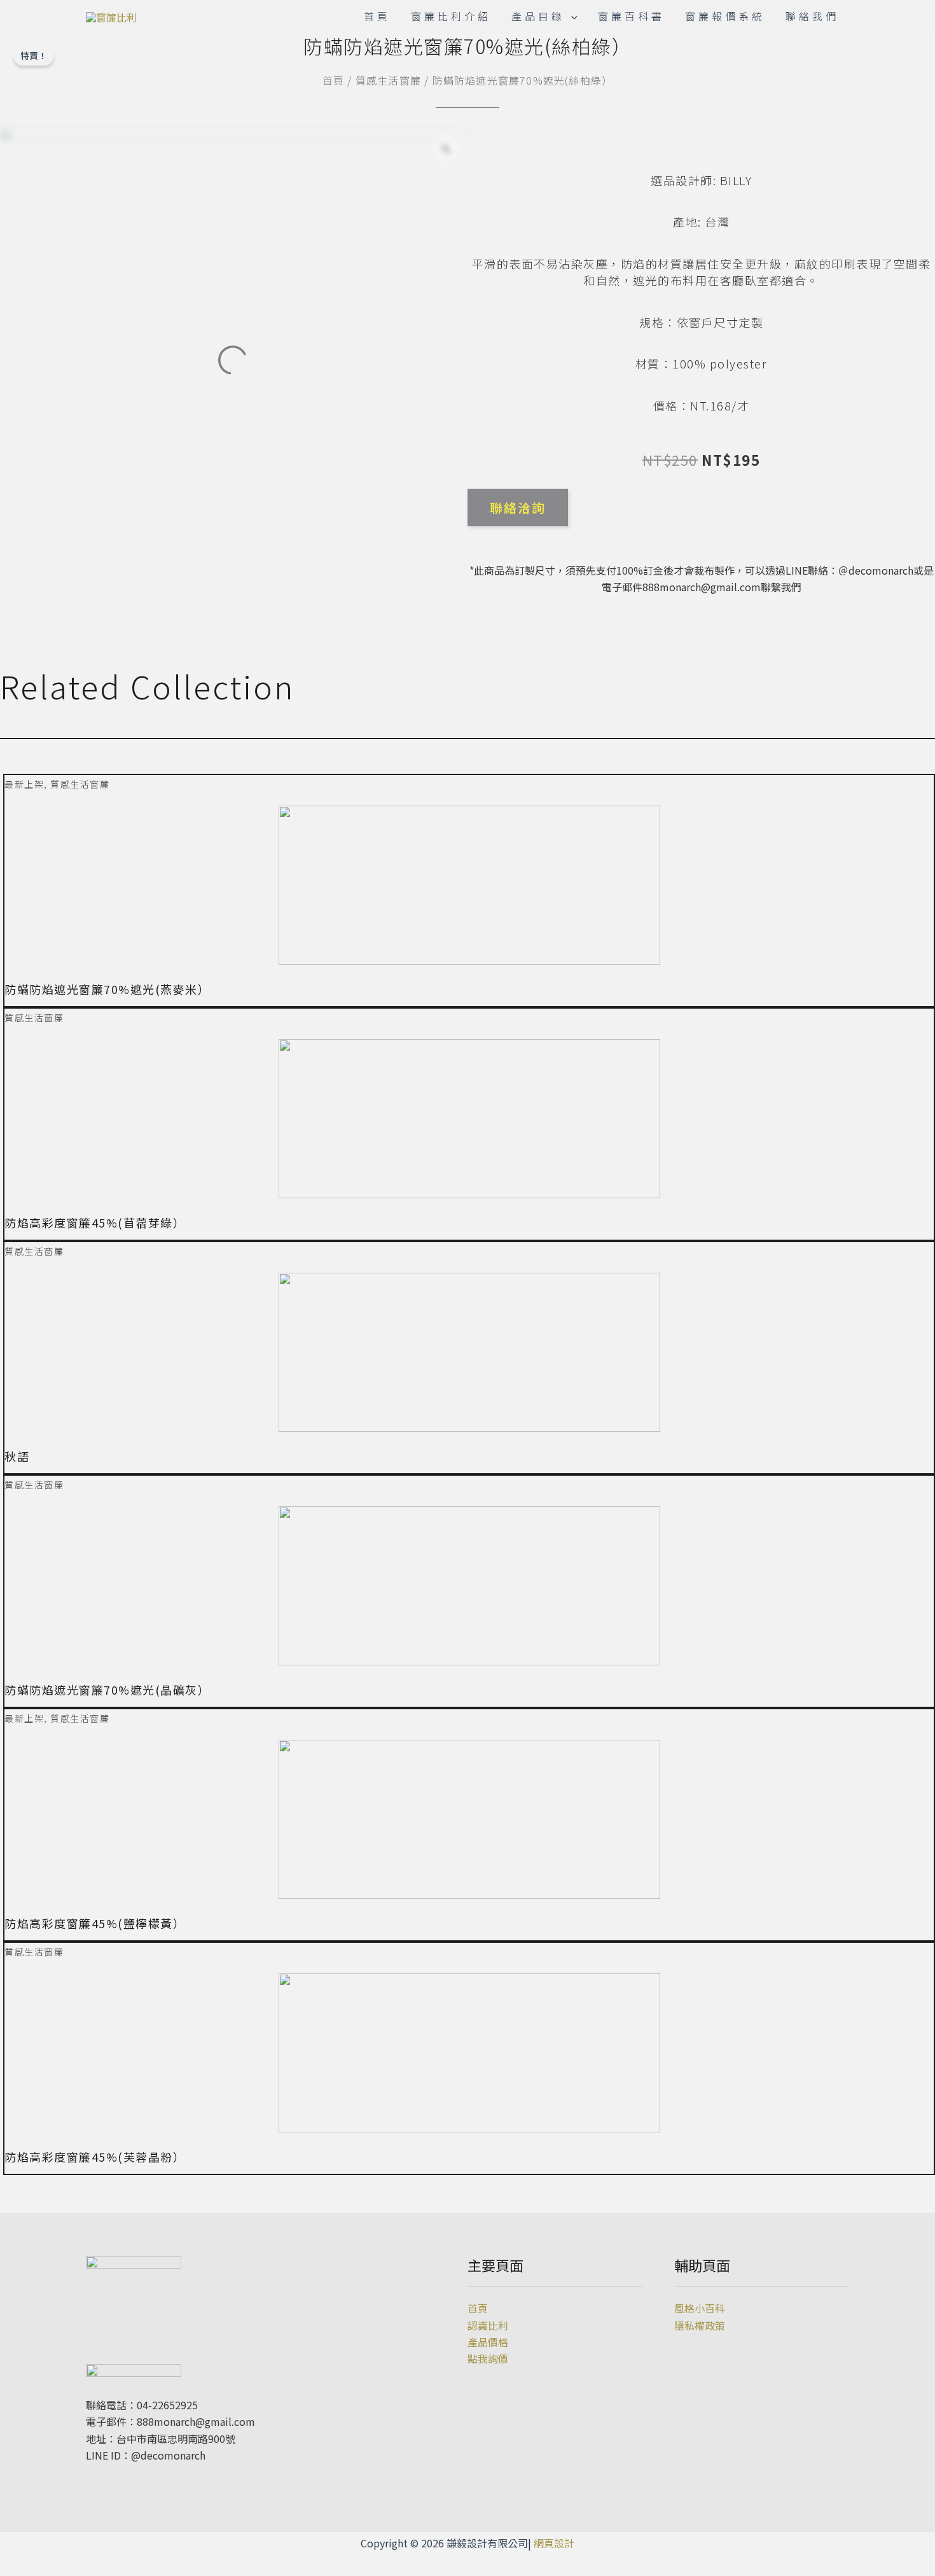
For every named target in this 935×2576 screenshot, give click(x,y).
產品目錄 (538, 16)
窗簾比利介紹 (451, 16)
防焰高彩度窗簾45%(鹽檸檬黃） (95, 1923)
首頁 (377, 16)
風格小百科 (700, 2308)
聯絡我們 (812, 16)
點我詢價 (488, 2358)
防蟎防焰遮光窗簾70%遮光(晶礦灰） (107, 1690)
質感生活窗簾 (388, 80)
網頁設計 (554, 2543)
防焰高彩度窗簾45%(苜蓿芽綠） (95, 1222)
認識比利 (488, 2325)
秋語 (17, 1456)
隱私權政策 (700, 2325)
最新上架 (24, 784)
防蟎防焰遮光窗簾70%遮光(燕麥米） (107, 989)
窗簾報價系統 (725, 16)
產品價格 (488, 2342)
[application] (571, 16)
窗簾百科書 (631, 16)
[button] (469, 2183)
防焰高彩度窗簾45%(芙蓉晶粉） (95, 2157)
